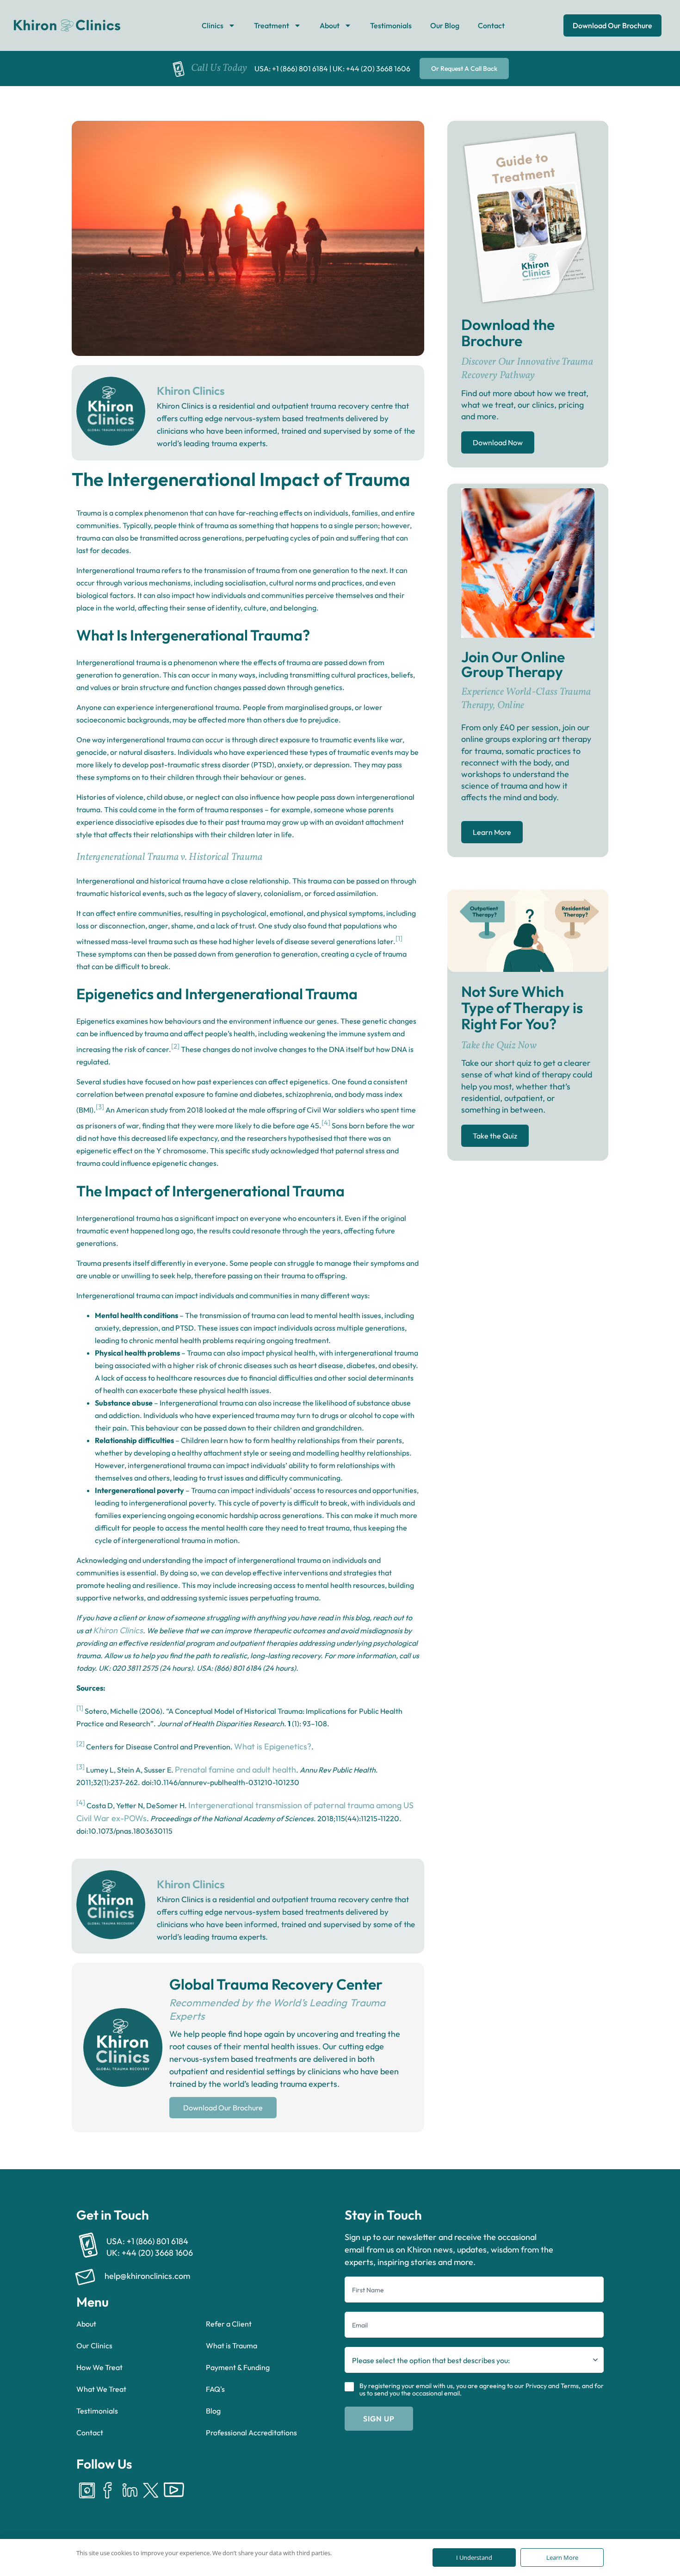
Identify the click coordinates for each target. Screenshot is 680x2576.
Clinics (213, 25)
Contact (491, 25)
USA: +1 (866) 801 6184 (291, 68)
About (330, 25)
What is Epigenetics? (273, 1746)
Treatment (272, 25)
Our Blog (445, 25)
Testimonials (391, 25)
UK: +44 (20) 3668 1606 (371, 68)
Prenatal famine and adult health (235, 1770)
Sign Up (379, 2419)
